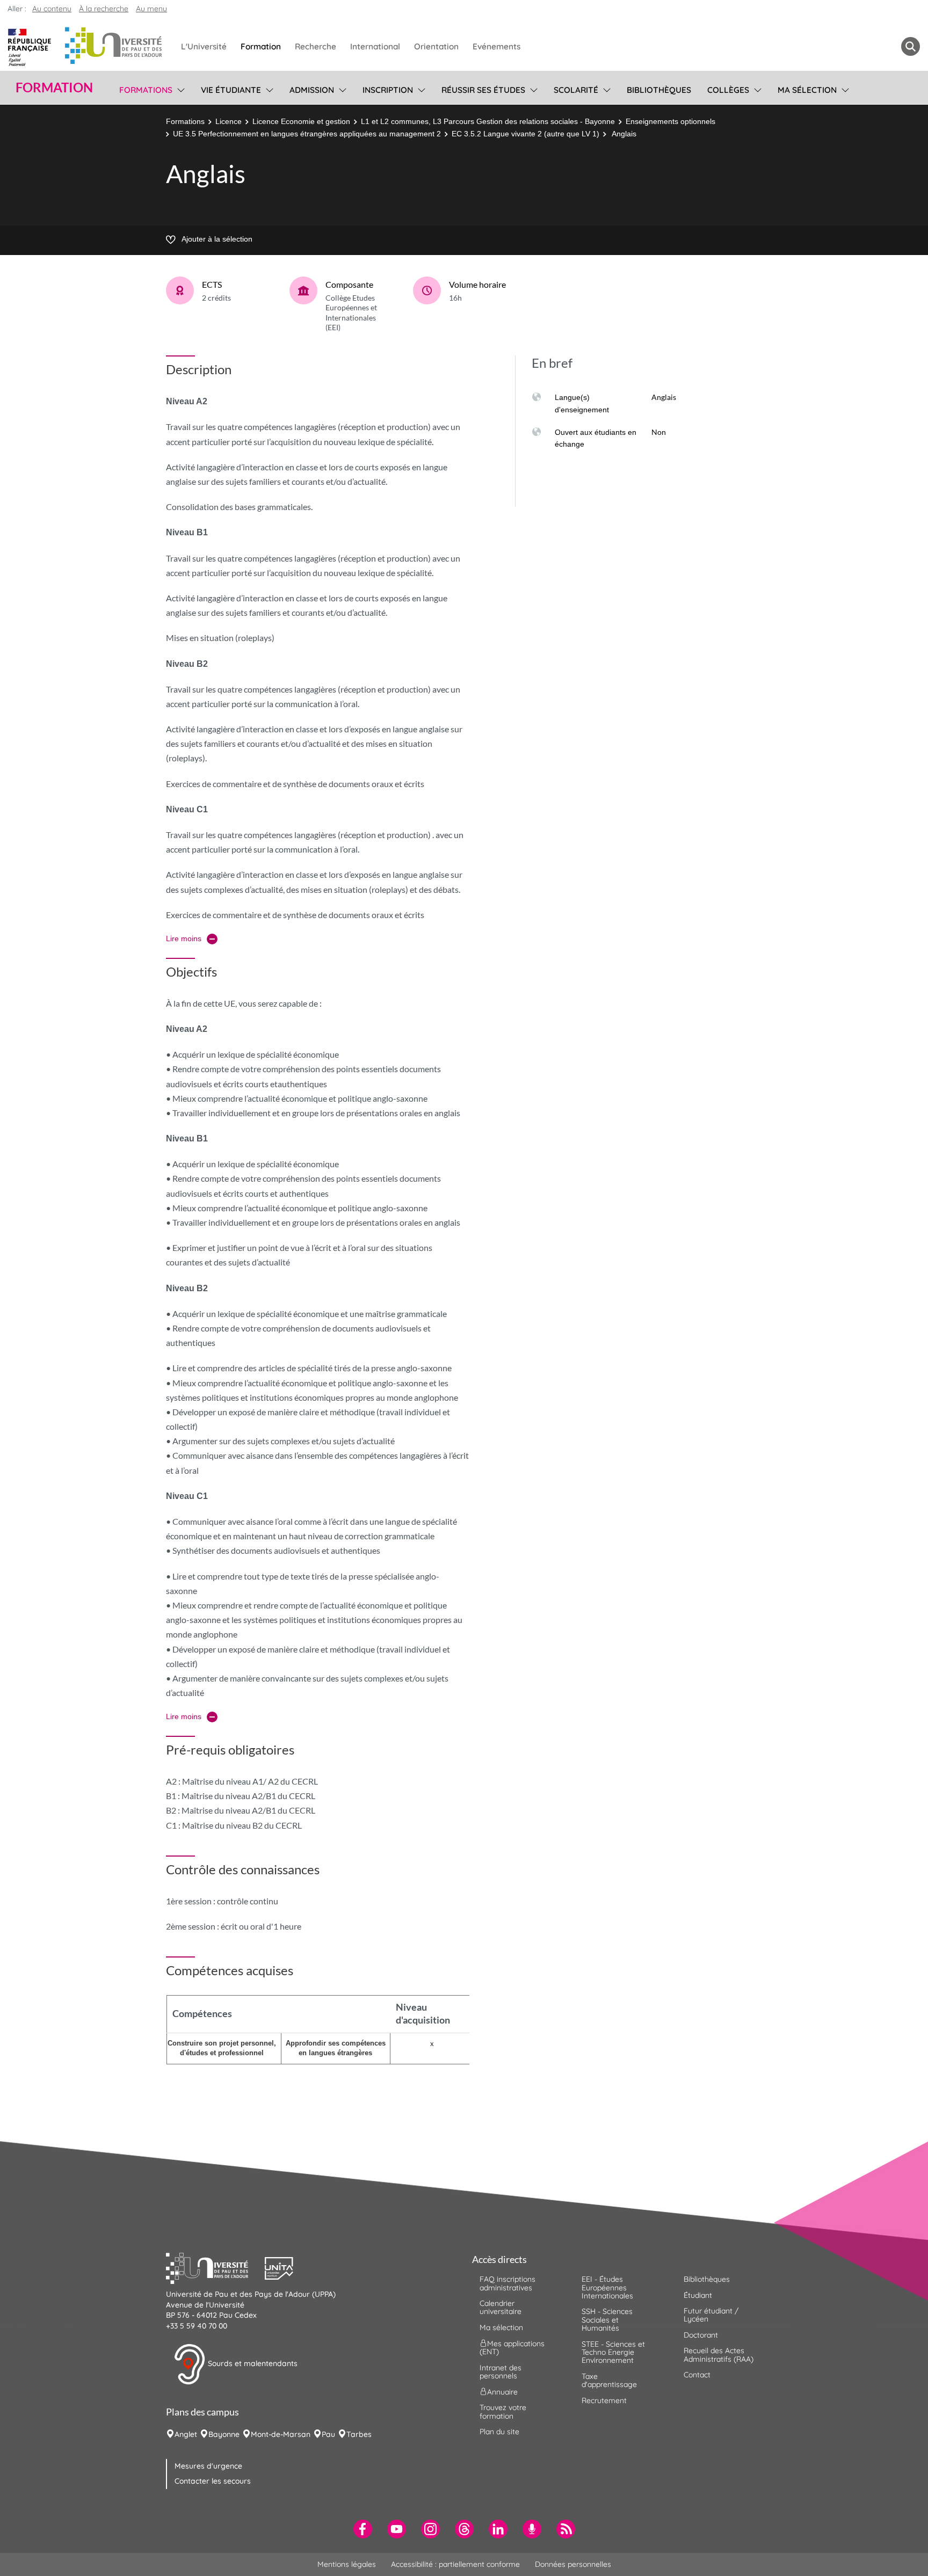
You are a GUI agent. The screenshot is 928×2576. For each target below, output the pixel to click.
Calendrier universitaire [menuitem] (501, 2307)
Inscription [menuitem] (388, 90)
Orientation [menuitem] (436, 46)
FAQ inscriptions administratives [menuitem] (508, 2283)
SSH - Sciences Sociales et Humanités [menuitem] (607, 2320)
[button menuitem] (911, 46)
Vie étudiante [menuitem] (231, 90)
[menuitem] (363, 2529)
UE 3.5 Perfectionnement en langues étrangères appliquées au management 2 (307, 134)
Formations (185, 121)
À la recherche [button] (104, 9)
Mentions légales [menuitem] (347, 2564)
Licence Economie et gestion (301, 121)
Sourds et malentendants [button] (252, 2363)
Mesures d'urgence (208, 2466)
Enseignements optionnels (670, 121)
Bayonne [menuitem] (224, 2434)
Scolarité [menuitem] (576, 90)
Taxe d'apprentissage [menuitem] (609, 2380)
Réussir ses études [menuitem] (483, 90)
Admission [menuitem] (312, 90)
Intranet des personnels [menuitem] (501, 2372)
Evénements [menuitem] (496, 46)
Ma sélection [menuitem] (807, 90)
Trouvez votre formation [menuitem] (503, 2411)
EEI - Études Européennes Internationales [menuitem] (607, 2287)
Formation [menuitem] (261, 46)
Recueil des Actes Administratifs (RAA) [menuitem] (719, 2355)
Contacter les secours (213, 2481)
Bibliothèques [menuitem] (659, 90)
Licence (229, 121)
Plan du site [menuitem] (499, 2432)
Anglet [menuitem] (186, 2434)
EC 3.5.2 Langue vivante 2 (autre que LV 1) (525, 134)
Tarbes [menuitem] (359, 2434)
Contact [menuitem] (697, 2375)
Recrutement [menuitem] (604, 2400)
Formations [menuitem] (146, 90)
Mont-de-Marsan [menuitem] (281, 2434)
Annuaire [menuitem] (502, 2392)
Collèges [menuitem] (728, 90)
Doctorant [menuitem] (701, 2335)
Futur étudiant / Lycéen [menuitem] (711, 2315)
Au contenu (52, 9)
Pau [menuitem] (328, 2434)
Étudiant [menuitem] (698, 2295)
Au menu (151, 9)
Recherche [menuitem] (316, 46)
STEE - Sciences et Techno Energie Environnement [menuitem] (613, 2352)
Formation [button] (54, 88)
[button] (215, 2267)
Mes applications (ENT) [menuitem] (512, 2348)
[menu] (179, 89)
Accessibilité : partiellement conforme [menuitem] (455, 2564)
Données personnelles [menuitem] (573, 2564)
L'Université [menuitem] (204, 46)
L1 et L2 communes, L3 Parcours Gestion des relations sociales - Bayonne (488, 121)
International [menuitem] (375, 46)
